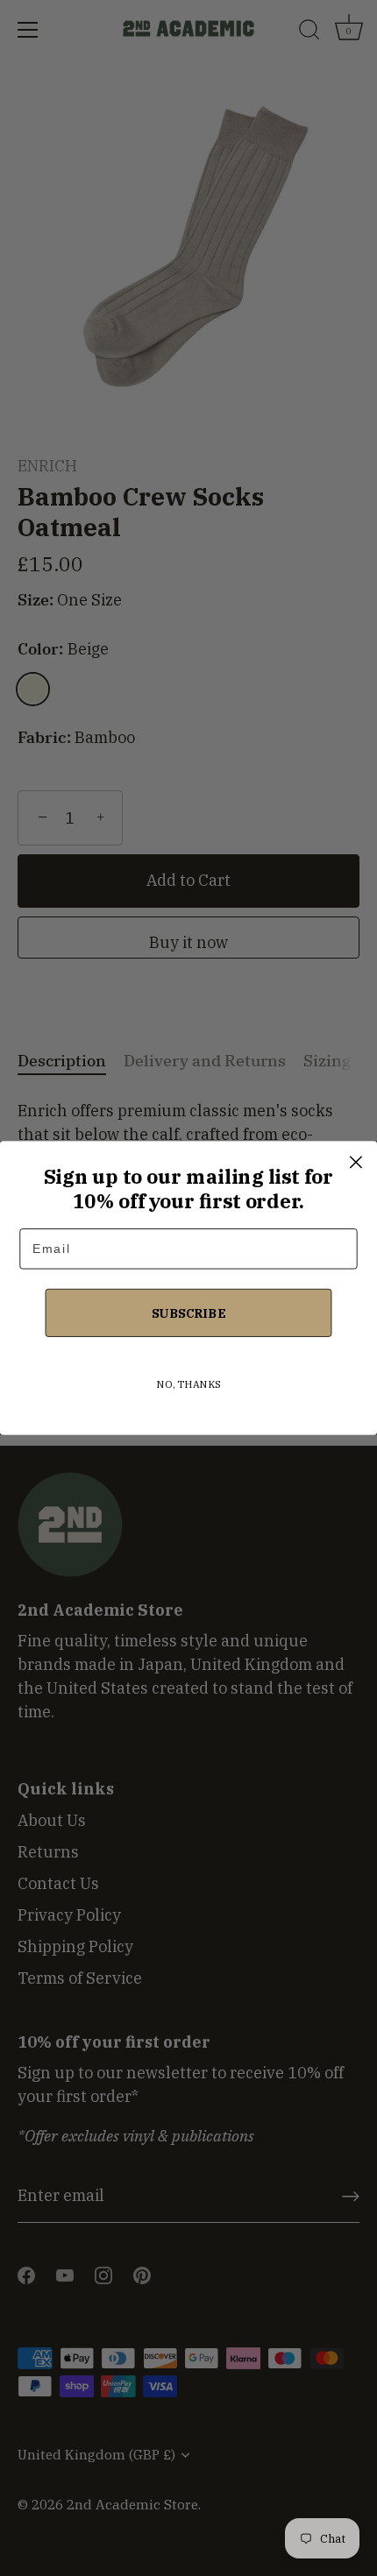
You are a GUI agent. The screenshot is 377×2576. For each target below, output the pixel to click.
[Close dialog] (356, 1162)
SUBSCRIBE (188, 1312)
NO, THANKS (188, 1384)
